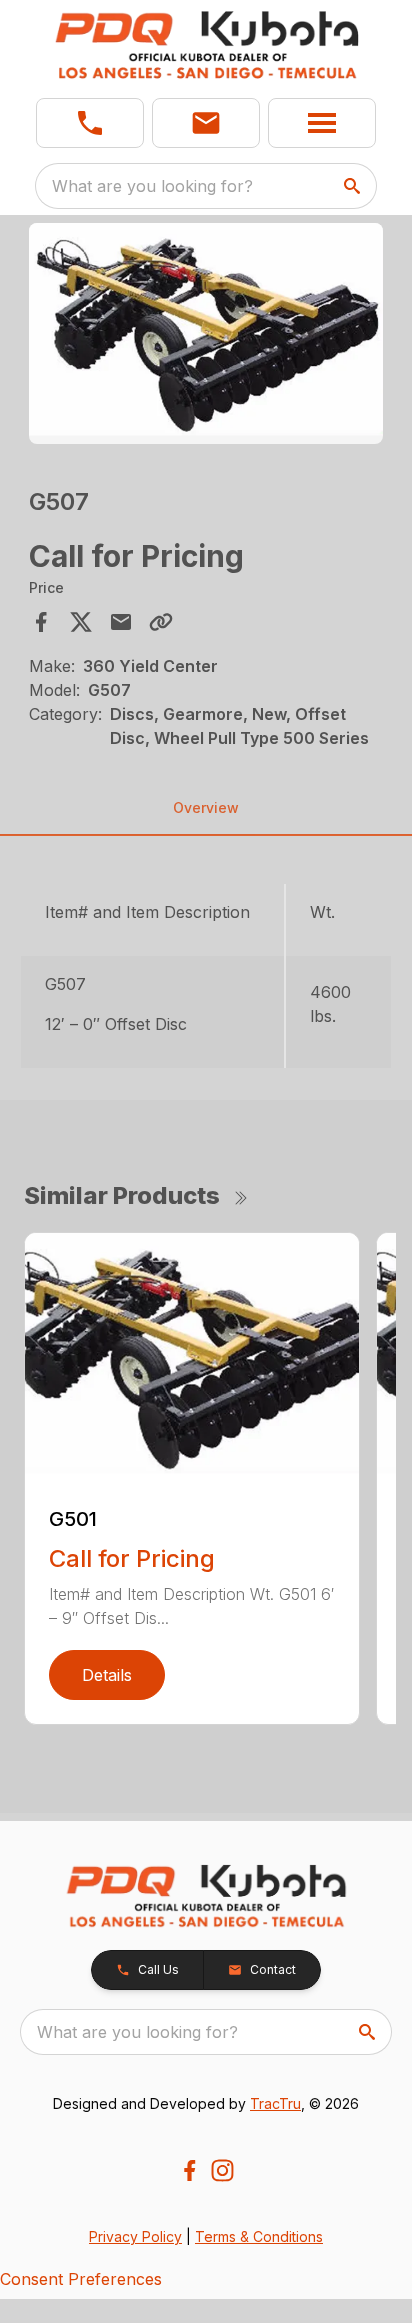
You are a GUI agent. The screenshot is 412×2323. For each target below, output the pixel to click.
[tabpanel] (206, 336)
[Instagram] (222, 2170)
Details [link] (107, 1675)
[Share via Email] (121, 622)
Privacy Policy (135, 2236)
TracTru (275, 2103)
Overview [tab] (206, 807)
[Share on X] (81, 622)
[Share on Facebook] (41, 622)
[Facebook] (189, 2170)
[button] (90, 123)
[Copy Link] (161, 622)
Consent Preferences (81, 2279)
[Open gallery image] (206, 333)
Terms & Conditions (259, 2236)
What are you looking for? (152, 186)
